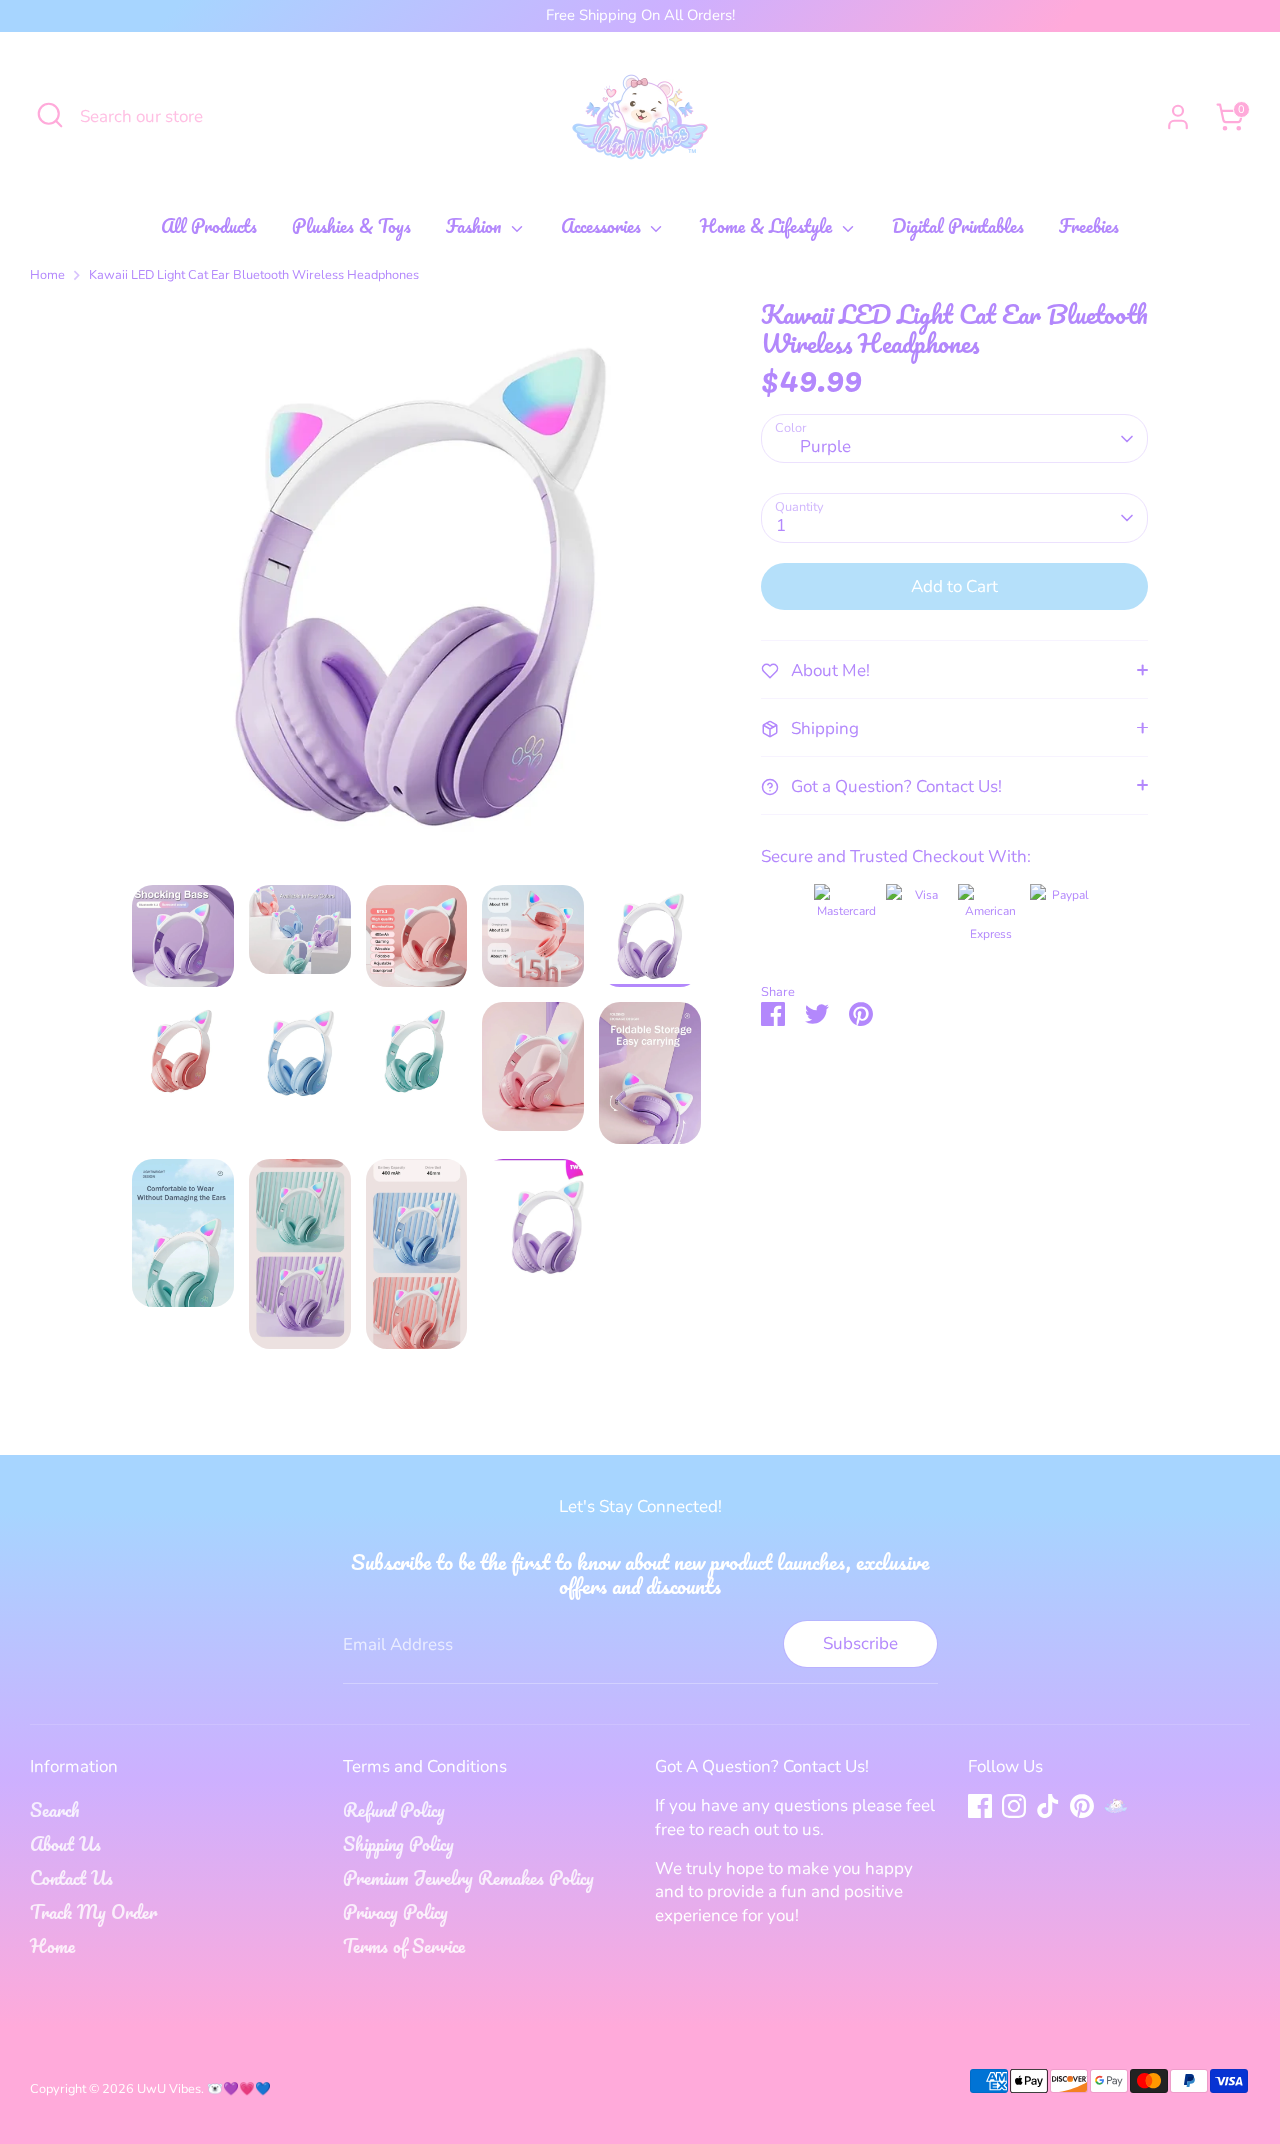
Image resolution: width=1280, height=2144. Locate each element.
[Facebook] (980, 1806)
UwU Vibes (169, 2089)
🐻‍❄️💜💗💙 (239, 2089)
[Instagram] (1014, 1806)
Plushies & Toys (351, 227)
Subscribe (860, 1643)
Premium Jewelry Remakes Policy (468, 1878)
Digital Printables (958, 227)
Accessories (603, 227)
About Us (65, 1844)
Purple (825, 446)
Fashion (476, 227)
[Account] (1178, 117)
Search (54, 1810)
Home (47, 275)
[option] (417, 592)
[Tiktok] (1048, 1806)
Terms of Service (404, 1946)
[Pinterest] (1082, 1806)
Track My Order (93, 1912)
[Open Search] (50, 115)
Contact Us (71, 1878)
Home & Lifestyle (768, 227)
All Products (209, 227)
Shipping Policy (398, 1844)
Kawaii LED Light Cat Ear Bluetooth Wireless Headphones (254, 275)
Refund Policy (394, 1810)
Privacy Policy (395, 1912)
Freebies (1089, 227)
